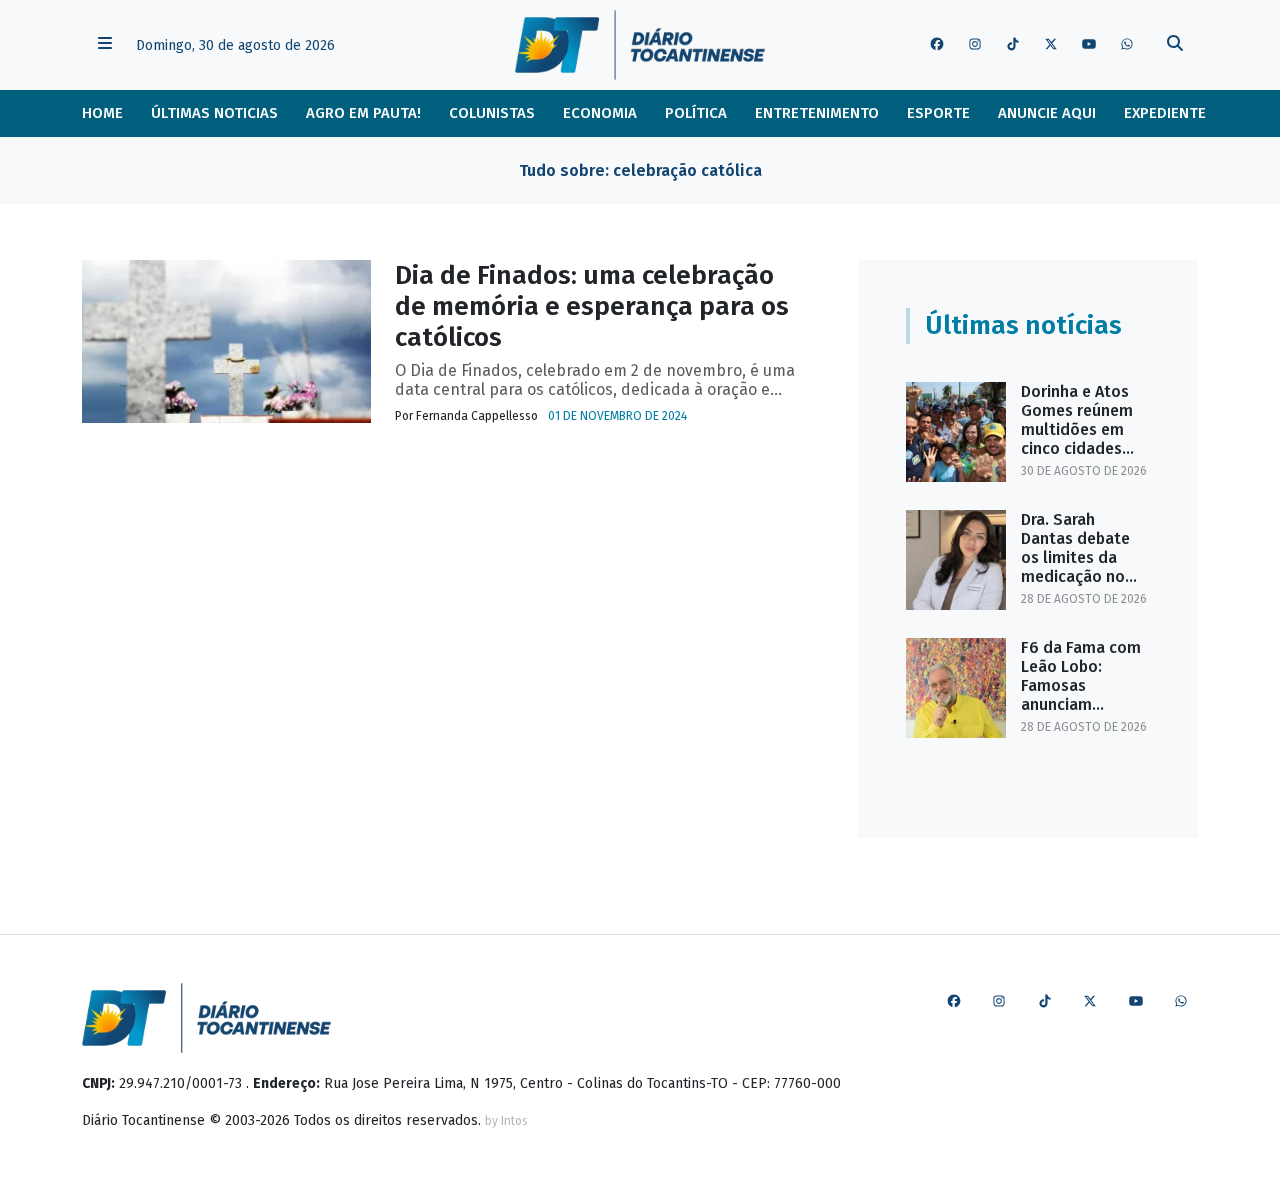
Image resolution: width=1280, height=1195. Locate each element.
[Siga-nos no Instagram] (975, 45)
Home (102, 113)
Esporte (938, 113)
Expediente (1165, 113)
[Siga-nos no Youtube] (1089, 45)
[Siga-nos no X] (1051, 45)
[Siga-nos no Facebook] (937, 45)
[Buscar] (1175, 45)
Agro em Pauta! (363, 113)
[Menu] (105, 45)
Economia (600, 113)
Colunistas (492, 113)
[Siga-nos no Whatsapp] (1127, 45)
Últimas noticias (214, 113)
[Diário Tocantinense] (639, 45)
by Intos (506, 1121)
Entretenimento (817, 113)
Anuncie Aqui (1047, 113)
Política (696, 113)
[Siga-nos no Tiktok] (1013, 45)
